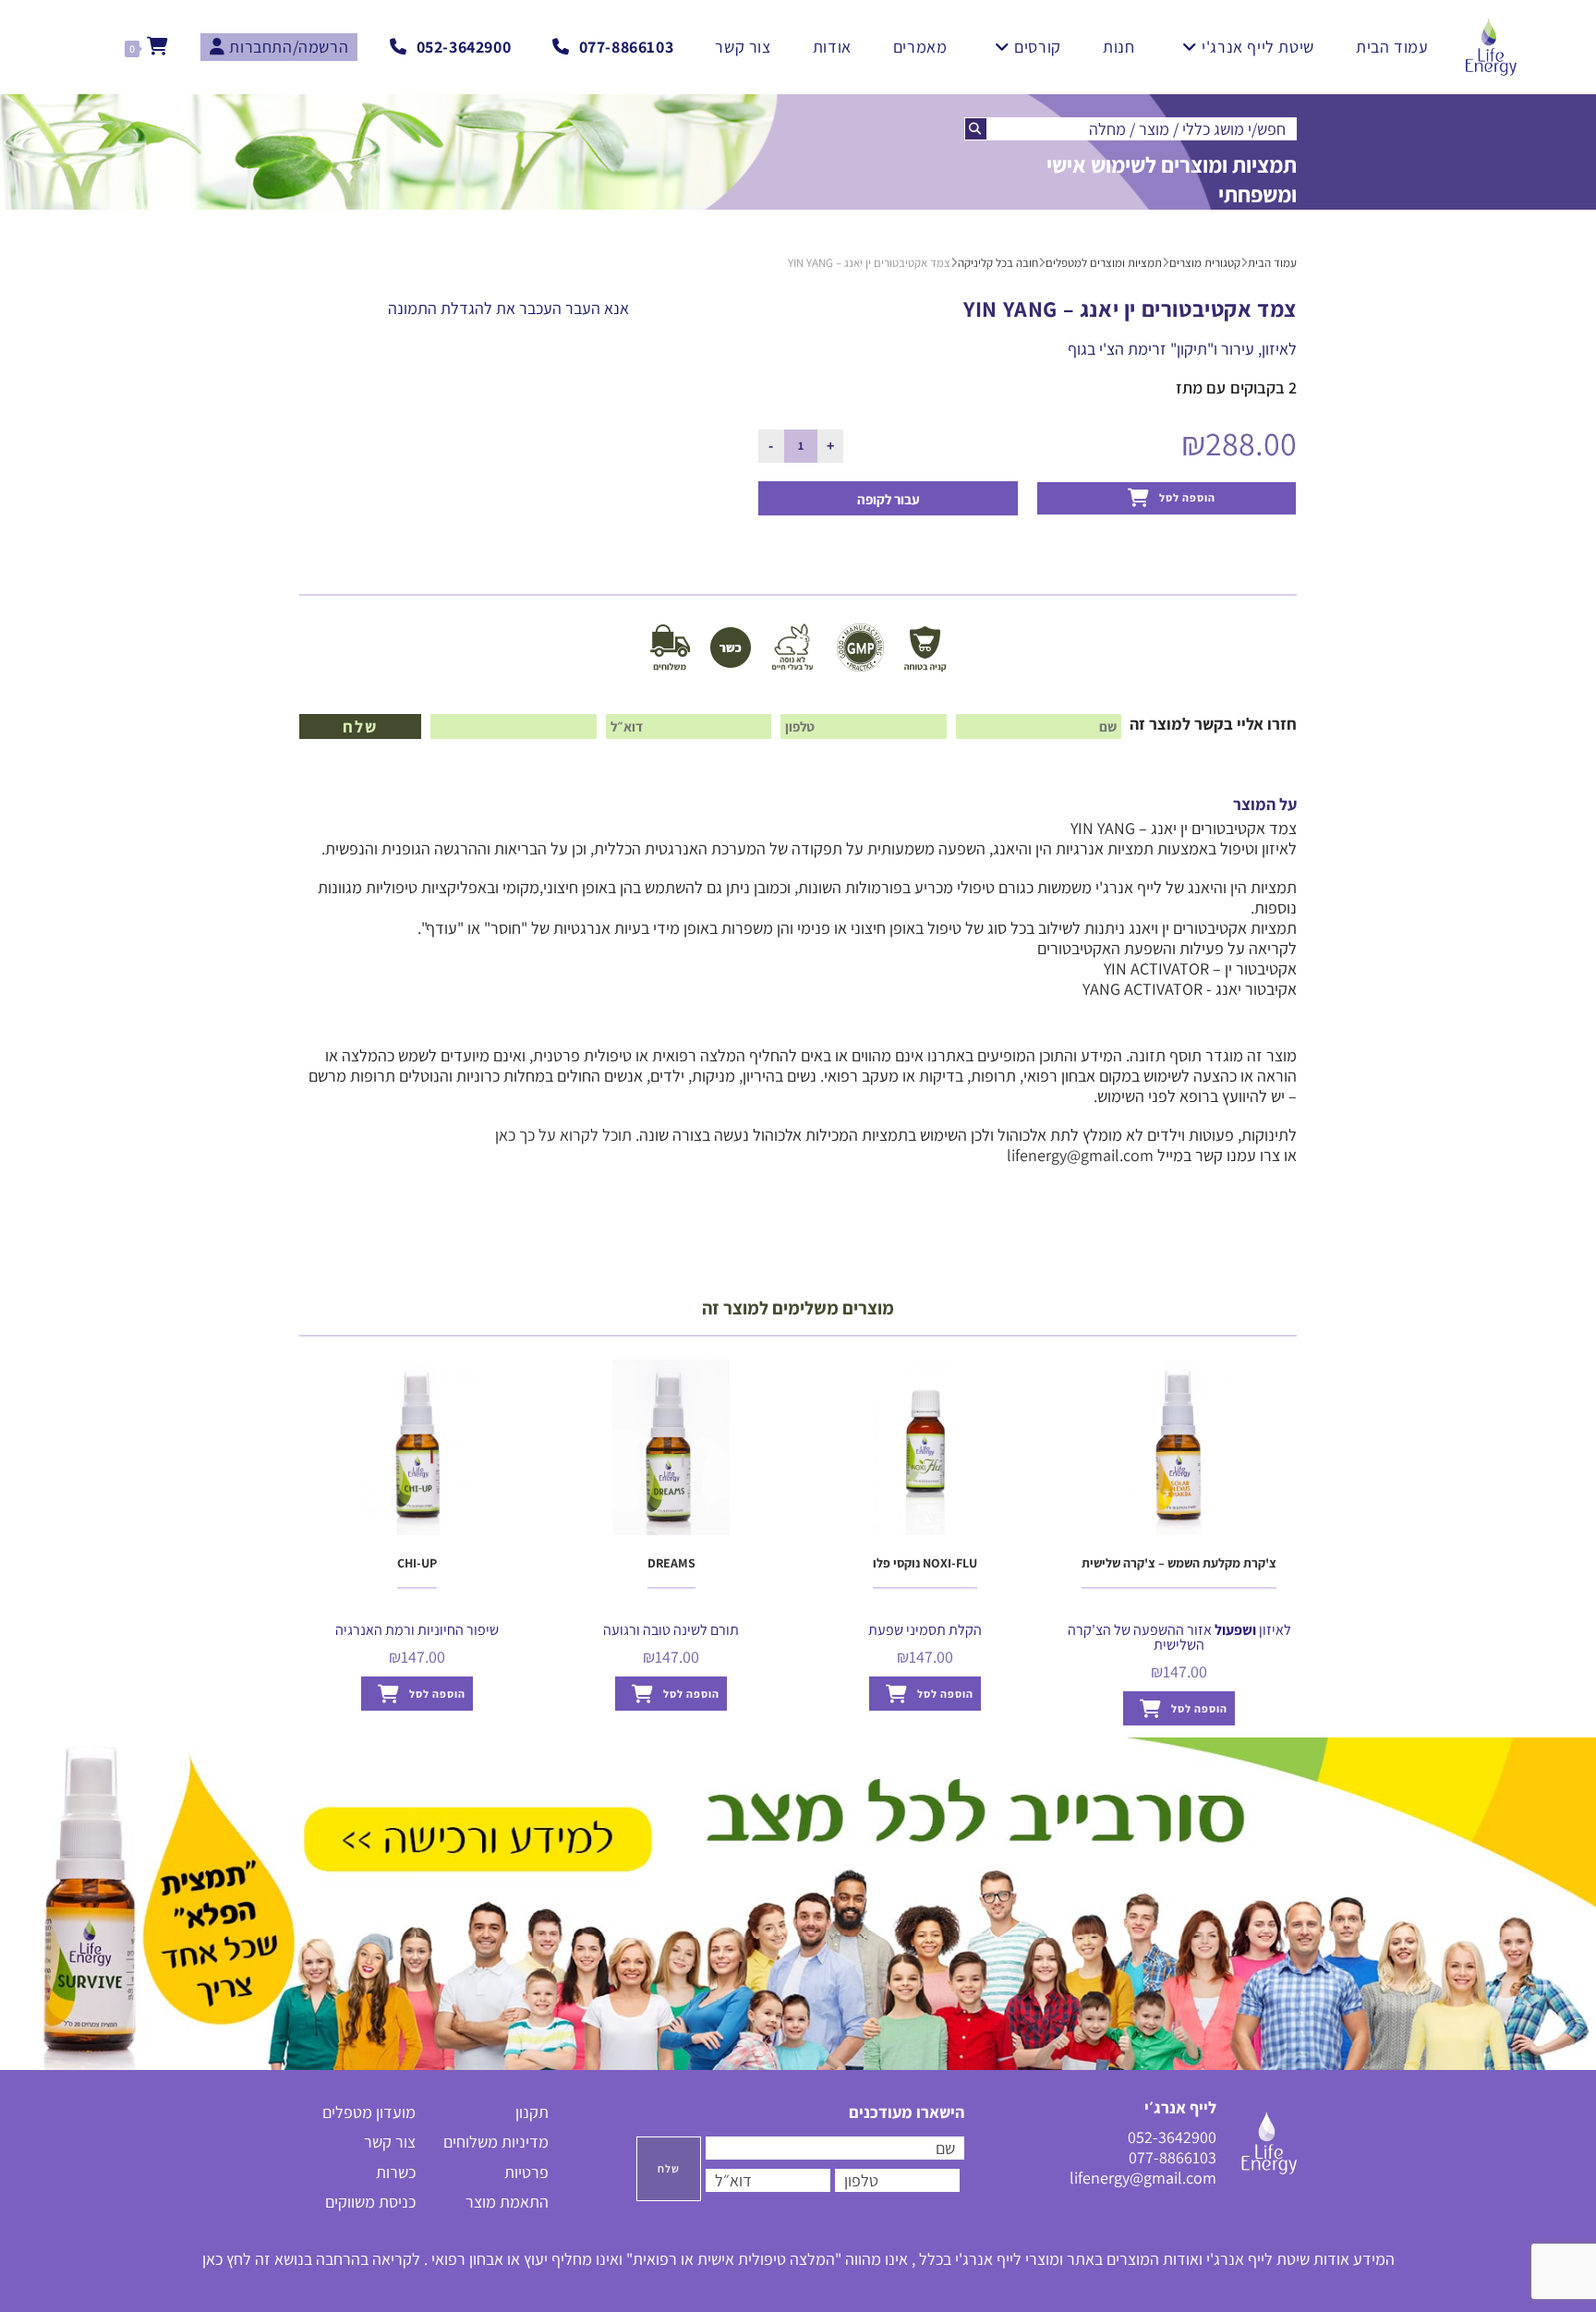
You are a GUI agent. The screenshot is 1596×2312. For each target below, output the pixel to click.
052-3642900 (1172, 2137)
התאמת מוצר (507, 2202)
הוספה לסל (1187, 497)
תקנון (532, 2112)
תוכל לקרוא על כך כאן (563, 1135)
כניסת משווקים (370, 2202)
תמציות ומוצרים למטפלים (1104, 263)
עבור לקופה (889, 499)
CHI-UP (417, 1563)
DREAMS (671, 1563)
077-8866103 (1173, 2157)
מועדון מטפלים (369, 2112)
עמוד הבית (1272, 263)
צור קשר (390, 2142)
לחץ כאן (227, 2259)
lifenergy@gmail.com (1080, 1155)
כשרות (396, 2172)
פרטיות (526, 2172)
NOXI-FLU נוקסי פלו (925, 1563)
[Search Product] (976, 129)
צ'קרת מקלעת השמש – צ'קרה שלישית (1179, 1563)
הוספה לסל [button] (437, 1694)
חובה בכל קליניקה (998, 263)
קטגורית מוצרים (1205, 263)
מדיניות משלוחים (496, 2142)
